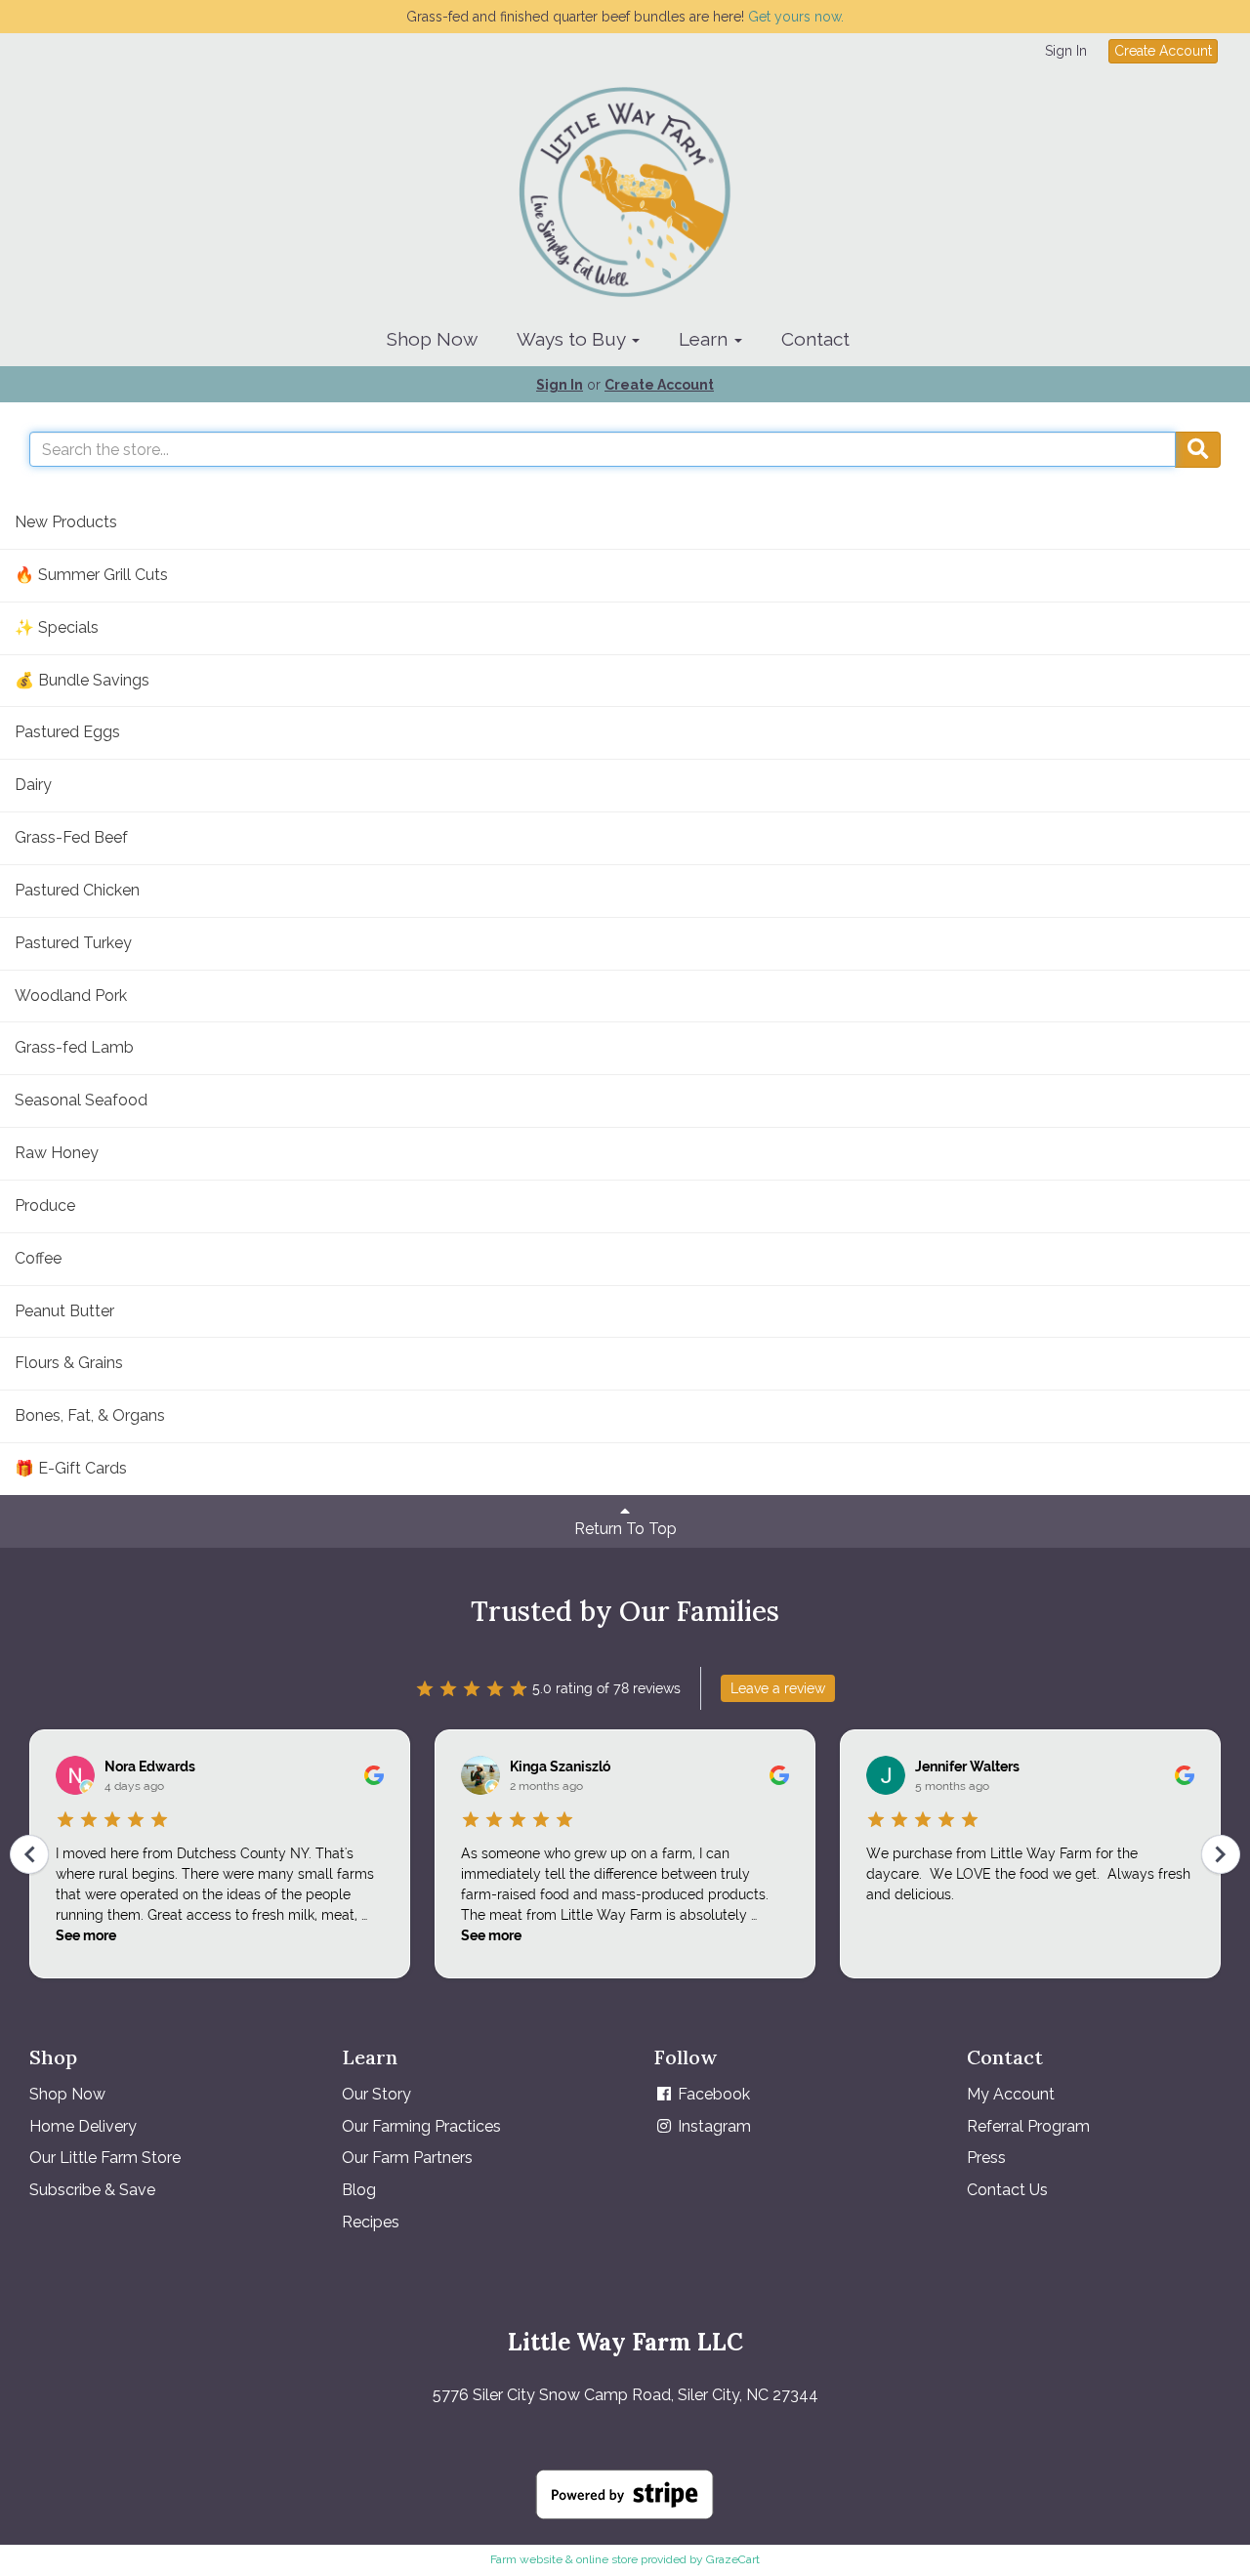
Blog (359, 2190)
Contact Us (1007, 2190)
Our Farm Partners (407, 2158)
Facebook (712, 2094)
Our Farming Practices (421, 2126)
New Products (66, 522)
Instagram (712, 2126)
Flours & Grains (69, 1363)
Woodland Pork (71, 996)
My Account (1011, 2094)
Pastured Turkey (73, 943)
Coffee (38, 1258)
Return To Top (625, 1529)
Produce (45, 1205)
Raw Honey (57, 1153)
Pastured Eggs (67, 732)
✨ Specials (57, 627)
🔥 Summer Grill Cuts (91, 575)
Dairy (33, 785)
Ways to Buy (573, 339)
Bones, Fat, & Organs (90, 1415)
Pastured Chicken (77, 890)
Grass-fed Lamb (74, 1047)
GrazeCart (733, 2559)
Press (986, 2158)
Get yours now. (796, 17)
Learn (706, 339)
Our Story (376, 2094)
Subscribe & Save (92, 2190)
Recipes (371, 2222)
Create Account (1163, 51)
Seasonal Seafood (81, 1100)
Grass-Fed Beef (71, 837)
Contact (815, 339)
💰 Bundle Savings (82, 680)
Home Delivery (83, 2126)
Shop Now (432, 339)
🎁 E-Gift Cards (71, 1468)
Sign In (1066, 51)
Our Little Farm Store (105, 2158)
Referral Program (1028, 2126)
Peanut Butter (64, 1311)
